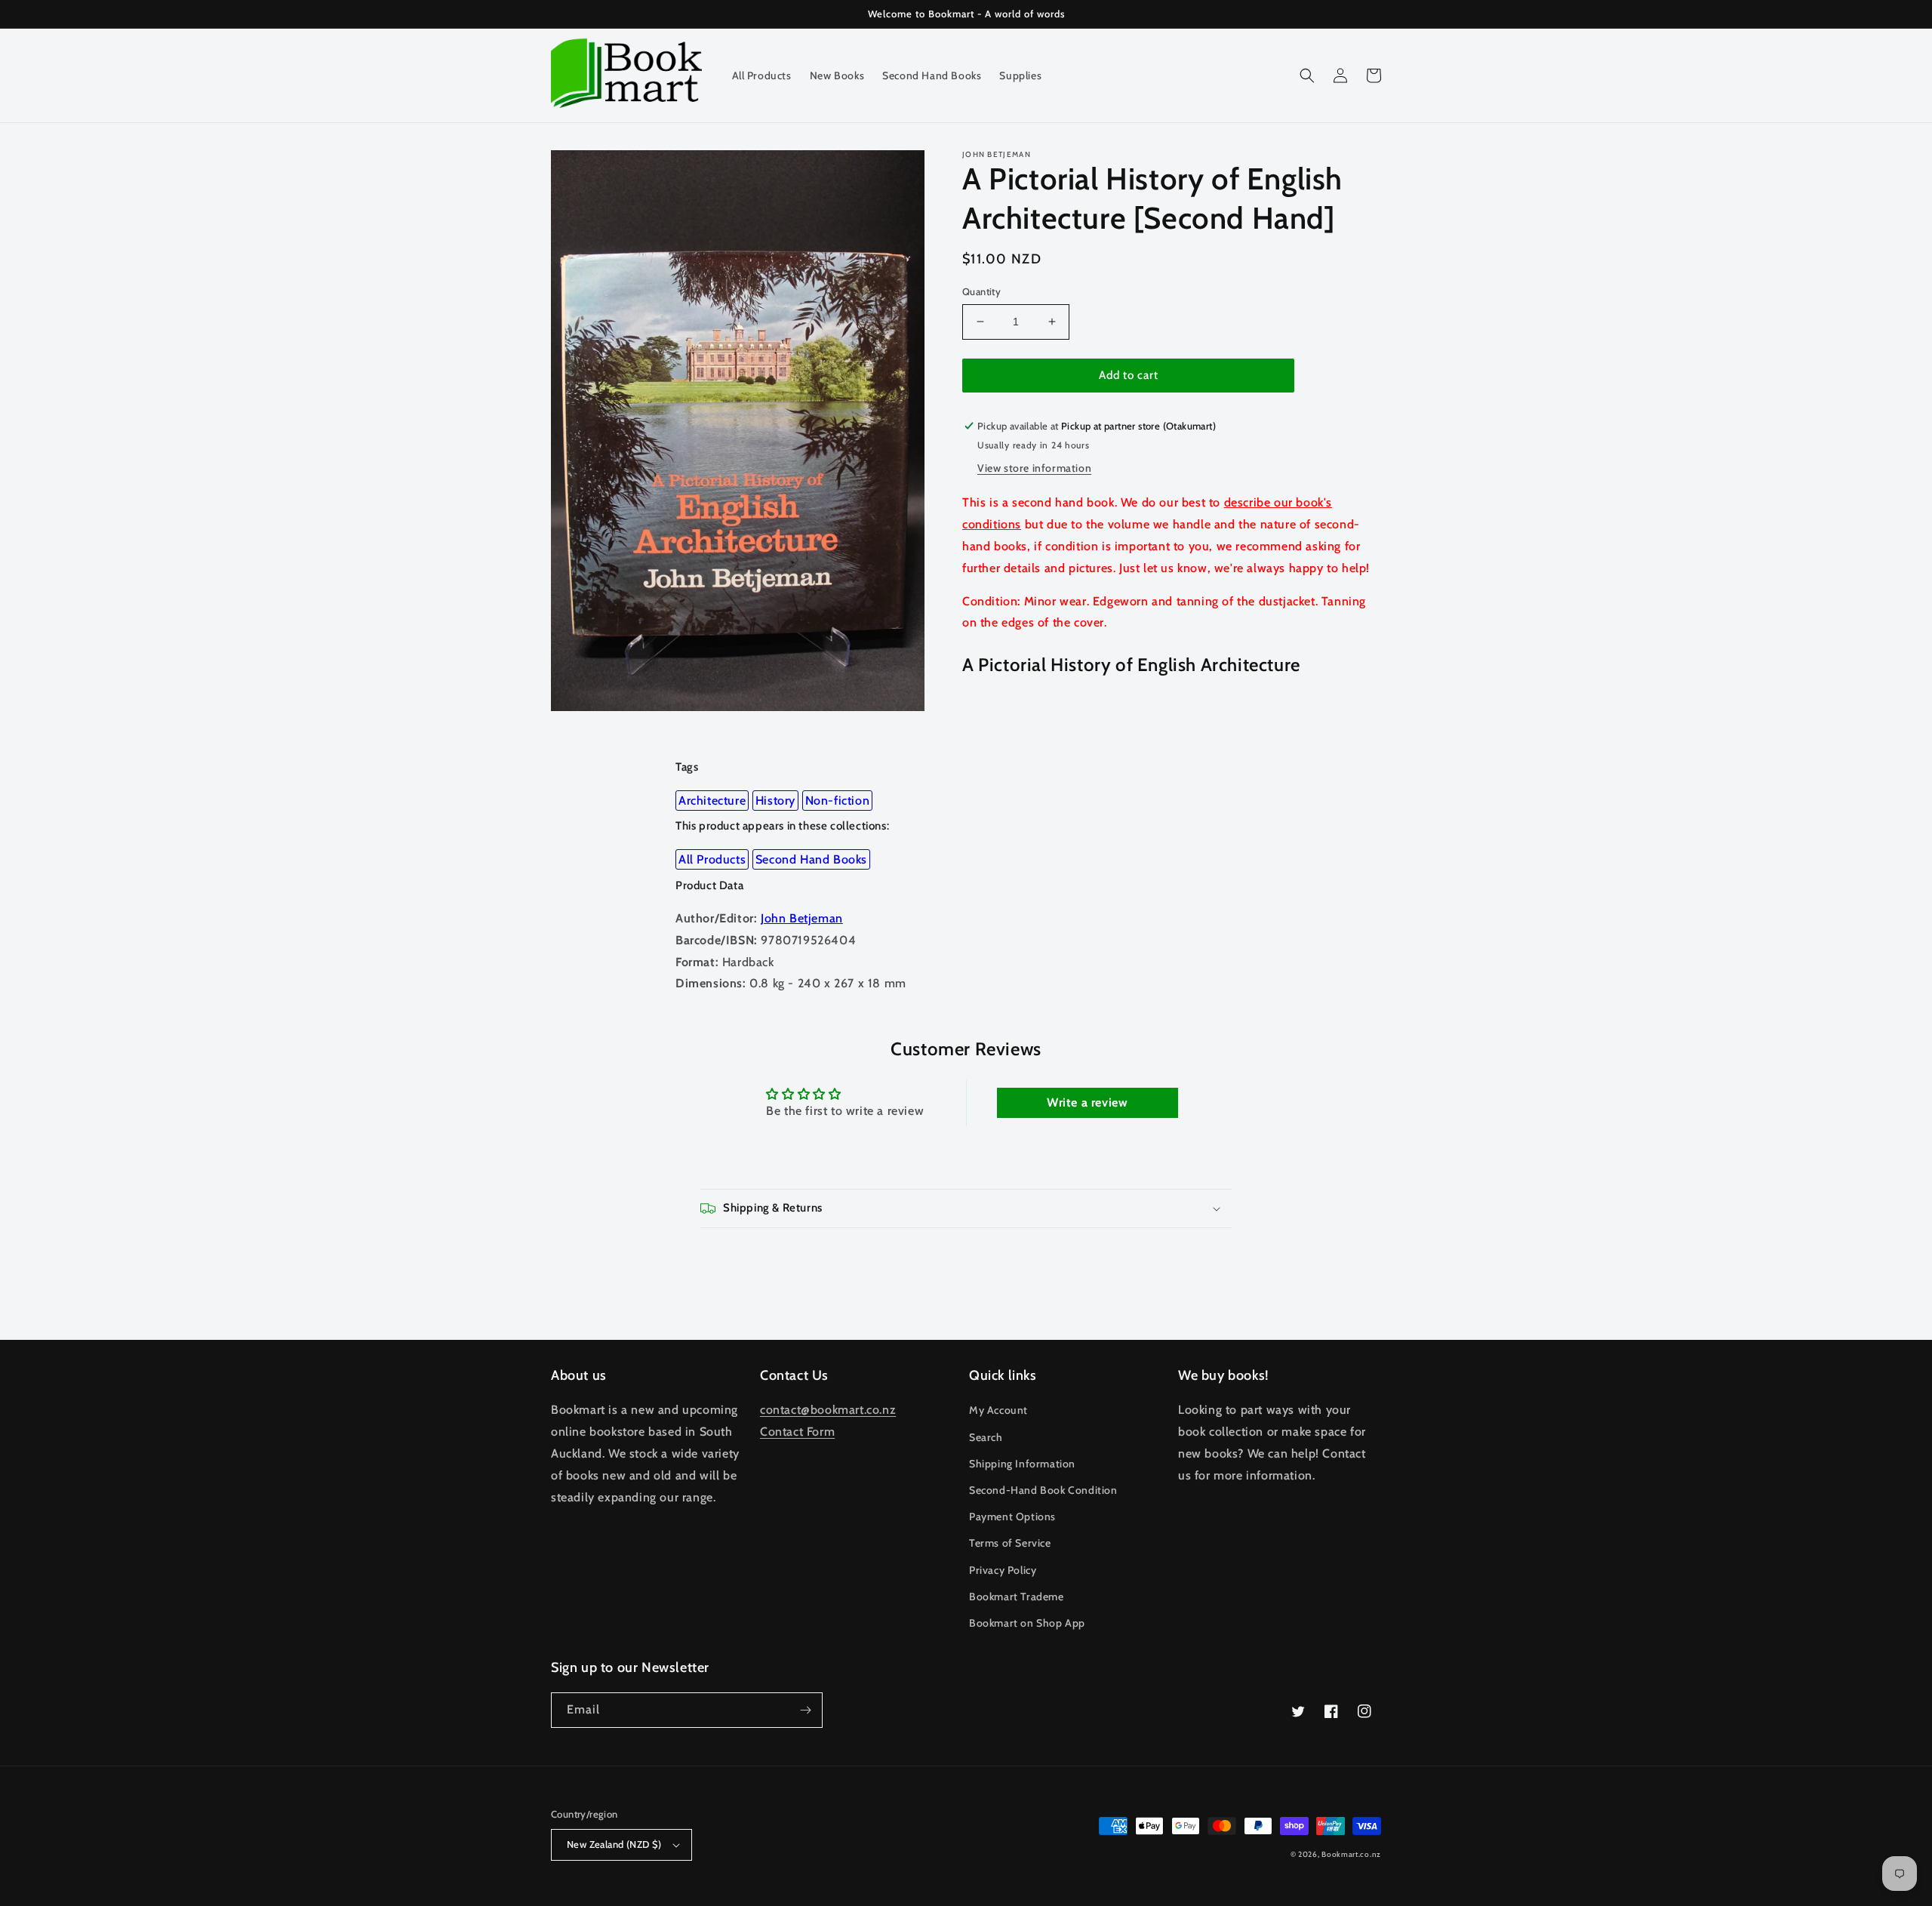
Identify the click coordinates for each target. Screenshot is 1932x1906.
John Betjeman (802, 918)
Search (986, 1437)
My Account (998, 1410)
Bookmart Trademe (1017, 1597)
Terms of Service (1010, 1543)
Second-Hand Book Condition (1043, 1490)
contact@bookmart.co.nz (828, 1410)
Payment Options (1012, 1516)
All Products (712, 859)
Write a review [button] (1087, 1102)
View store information (1034, 468)
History (775, 801)
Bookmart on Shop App (1027, 1623)
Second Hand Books (811, 859)
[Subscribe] (805, 1710)
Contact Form (797, 1432)
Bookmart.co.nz (1351, 1854)
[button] (1307, 75)
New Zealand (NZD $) (614, 1844)
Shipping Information (1022, 1464)
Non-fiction (838, 801)
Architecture (712, 801)
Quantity (981, 291)
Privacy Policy (1003, 1570)
